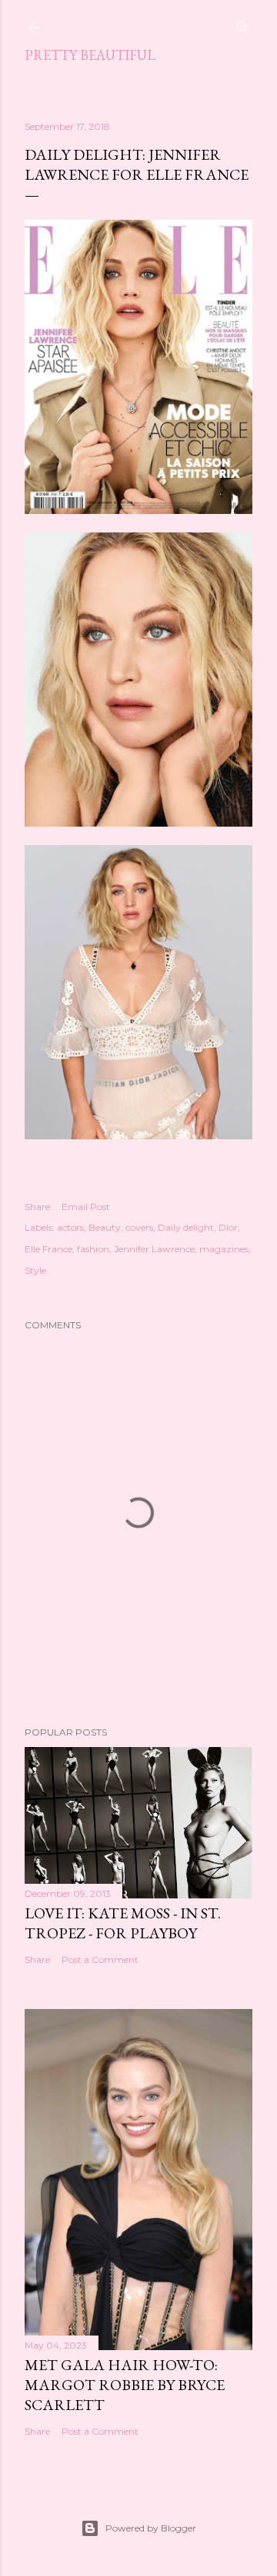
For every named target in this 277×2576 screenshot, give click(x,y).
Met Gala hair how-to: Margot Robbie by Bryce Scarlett (125, 2385)
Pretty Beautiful (90, 55)
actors (70, 1227)
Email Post (86, 1207)
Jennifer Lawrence (154, 1249)
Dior (228, 1227)
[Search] (243, 24)
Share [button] (37, 1207)
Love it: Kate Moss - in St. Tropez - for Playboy (123, 1923)
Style (35, 1270)
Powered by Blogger (151, 2528)
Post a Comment (100, 1959)
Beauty (105, 1227)
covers (139, 1227)
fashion (93, 1249)
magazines (224, 1249)
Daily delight (186, 1227)
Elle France (48, 1249)
